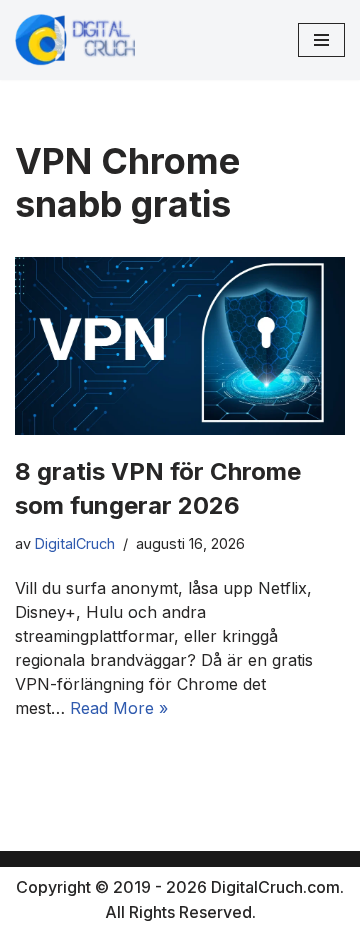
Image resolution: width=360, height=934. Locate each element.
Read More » (119, 708)
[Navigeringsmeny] (321, 40)
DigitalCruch (75, 543)
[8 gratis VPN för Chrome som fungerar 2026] (180, 346)
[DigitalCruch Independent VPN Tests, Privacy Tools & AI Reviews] (75, 40)
